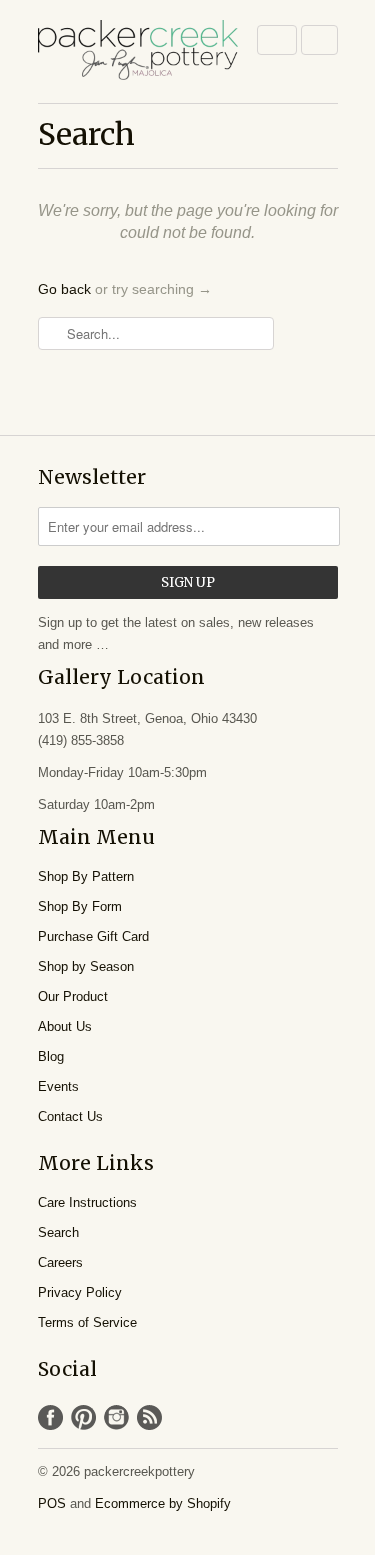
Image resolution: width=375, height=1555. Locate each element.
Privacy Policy (80, 1292)
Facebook (50, 1417)
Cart (319, 40)
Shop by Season (86, 966)
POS (52, 1503)
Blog (51, 1056)
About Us (65, 1026)
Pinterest (83, 1417)
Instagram (116, 1417)
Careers (60, 1262)
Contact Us (70, 1116)
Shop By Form (80, 906)
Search (58, 1232)
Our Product (73, 996)
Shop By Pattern (86, 876)
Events (58, 1086)
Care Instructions (87, 1202)
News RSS (149, 1417)
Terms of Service (87, 1322)
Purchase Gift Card (93, 936)
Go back (64, 289)
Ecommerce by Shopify (163, 1503)
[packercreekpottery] (138, 51)
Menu (277, 40)
